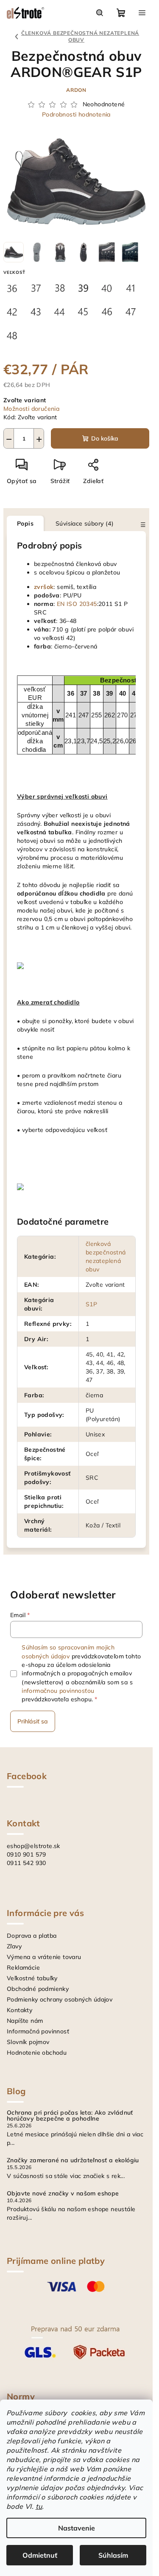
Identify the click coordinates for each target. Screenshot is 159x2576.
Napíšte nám (25, 2021)
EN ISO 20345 (77, 604)
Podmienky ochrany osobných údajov (60, 1999)
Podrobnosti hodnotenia (76, 114)
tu (39, 2506)
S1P (91, 1304)
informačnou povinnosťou (58, 1691)
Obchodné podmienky (38, 1989)
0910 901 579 (26, 1854)
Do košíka (105, 438)
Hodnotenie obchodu (37, 2053)
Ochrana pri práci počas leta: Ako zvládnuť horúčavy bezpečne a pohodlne (70, 2115)
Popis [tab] (25, 523)
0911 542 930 (26, 1863)
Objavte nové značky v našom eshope (63, 2193)
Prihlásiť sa (33, 1721)
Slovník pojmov (28, 2042)
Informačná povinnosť (38, 2031)
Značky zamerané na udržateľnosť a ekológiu (73, 2160)
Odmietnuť (40, 2555)
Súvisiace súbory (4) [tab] (85, 523)
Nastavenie (77, 2528)
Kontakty (20, 2010)
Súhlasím (113, 2555)
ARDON (76, 90)
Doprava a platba (32, 1936)
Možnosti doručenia (31, 409)
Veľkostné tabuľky (32, 1978)
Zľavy (14, 1946)
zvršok (44, 587)
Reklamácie (23, 1968)
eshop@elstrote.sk (33, 1846)
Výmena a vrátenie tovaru (44, 1957)
